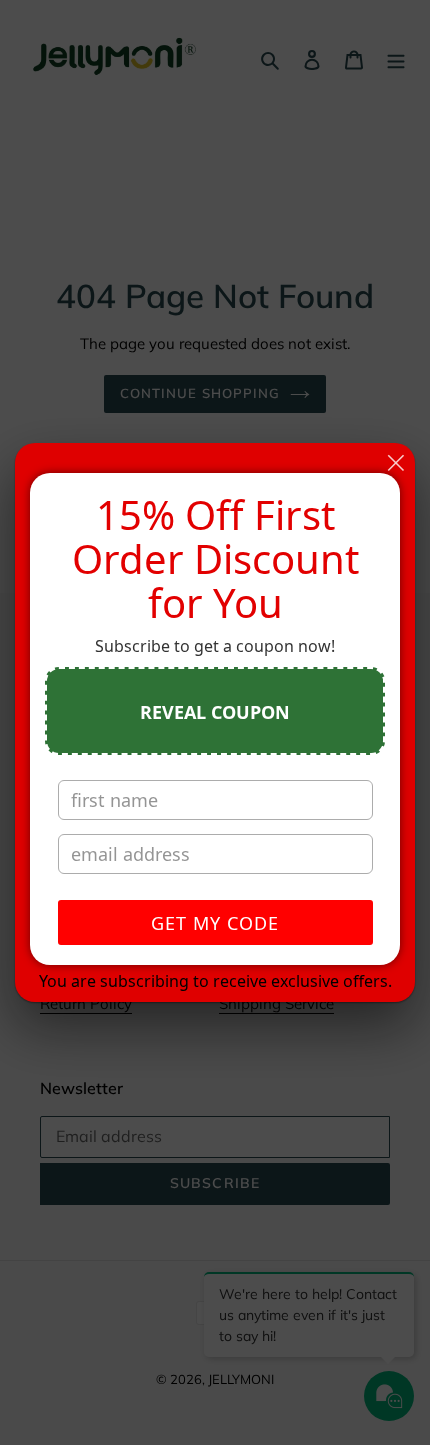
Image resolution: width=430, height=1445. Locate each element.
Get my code (215, 923)
